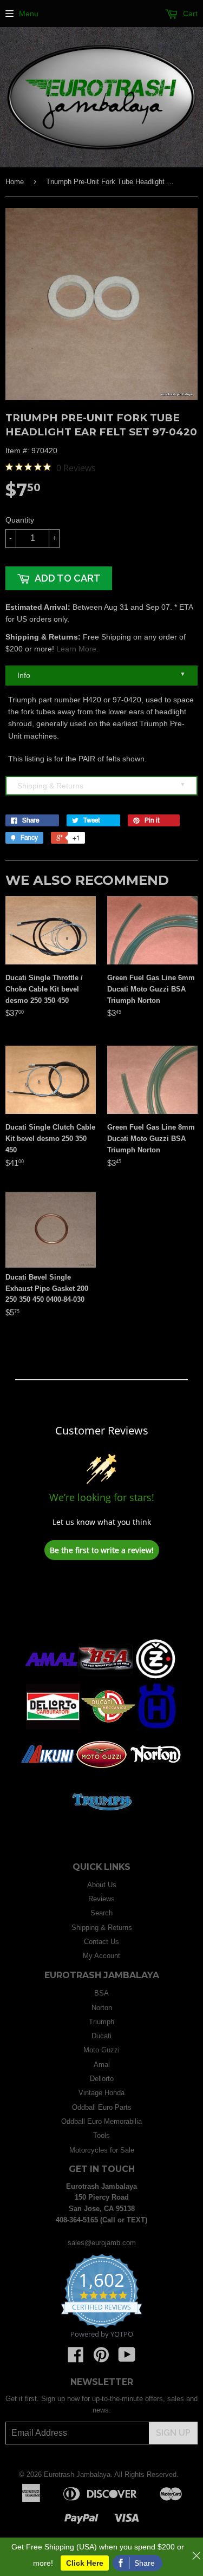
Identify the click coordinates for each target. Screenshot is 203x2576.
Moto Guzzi (101, 2050)
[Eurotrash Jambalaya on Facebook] (76, 2359)
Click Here (85, 2563)
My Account (101, 1956)
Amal (102, 2065)
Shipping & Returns (101, 785)
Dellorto (102, 2079)
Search (101, 1913)
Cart (189, 14)
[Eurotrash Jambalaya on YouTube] (127, 2359)
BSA (101, 1993)
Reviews (101, 1899)
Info (101, 675)
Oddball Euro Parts (102, 2107)
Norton (102, 2008)
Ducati (101, 2036)
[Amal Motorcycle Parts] (51, 1680)
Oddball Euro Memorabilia (101, 2121)
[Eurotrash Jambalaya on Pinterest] (101, 2359)
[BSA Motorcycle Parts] (106, 1680)
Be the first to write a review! (102, 1550)
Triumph (101, 2022)
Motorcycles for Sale (102, 2150)
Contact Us (101, 1942)
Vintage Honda (101, 2093)
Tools (101, 2135)
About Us (102, 1885)
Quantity (20, 520)
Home (15, 182)
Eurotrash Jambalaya (77, 2474)
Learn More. (77, 649)
